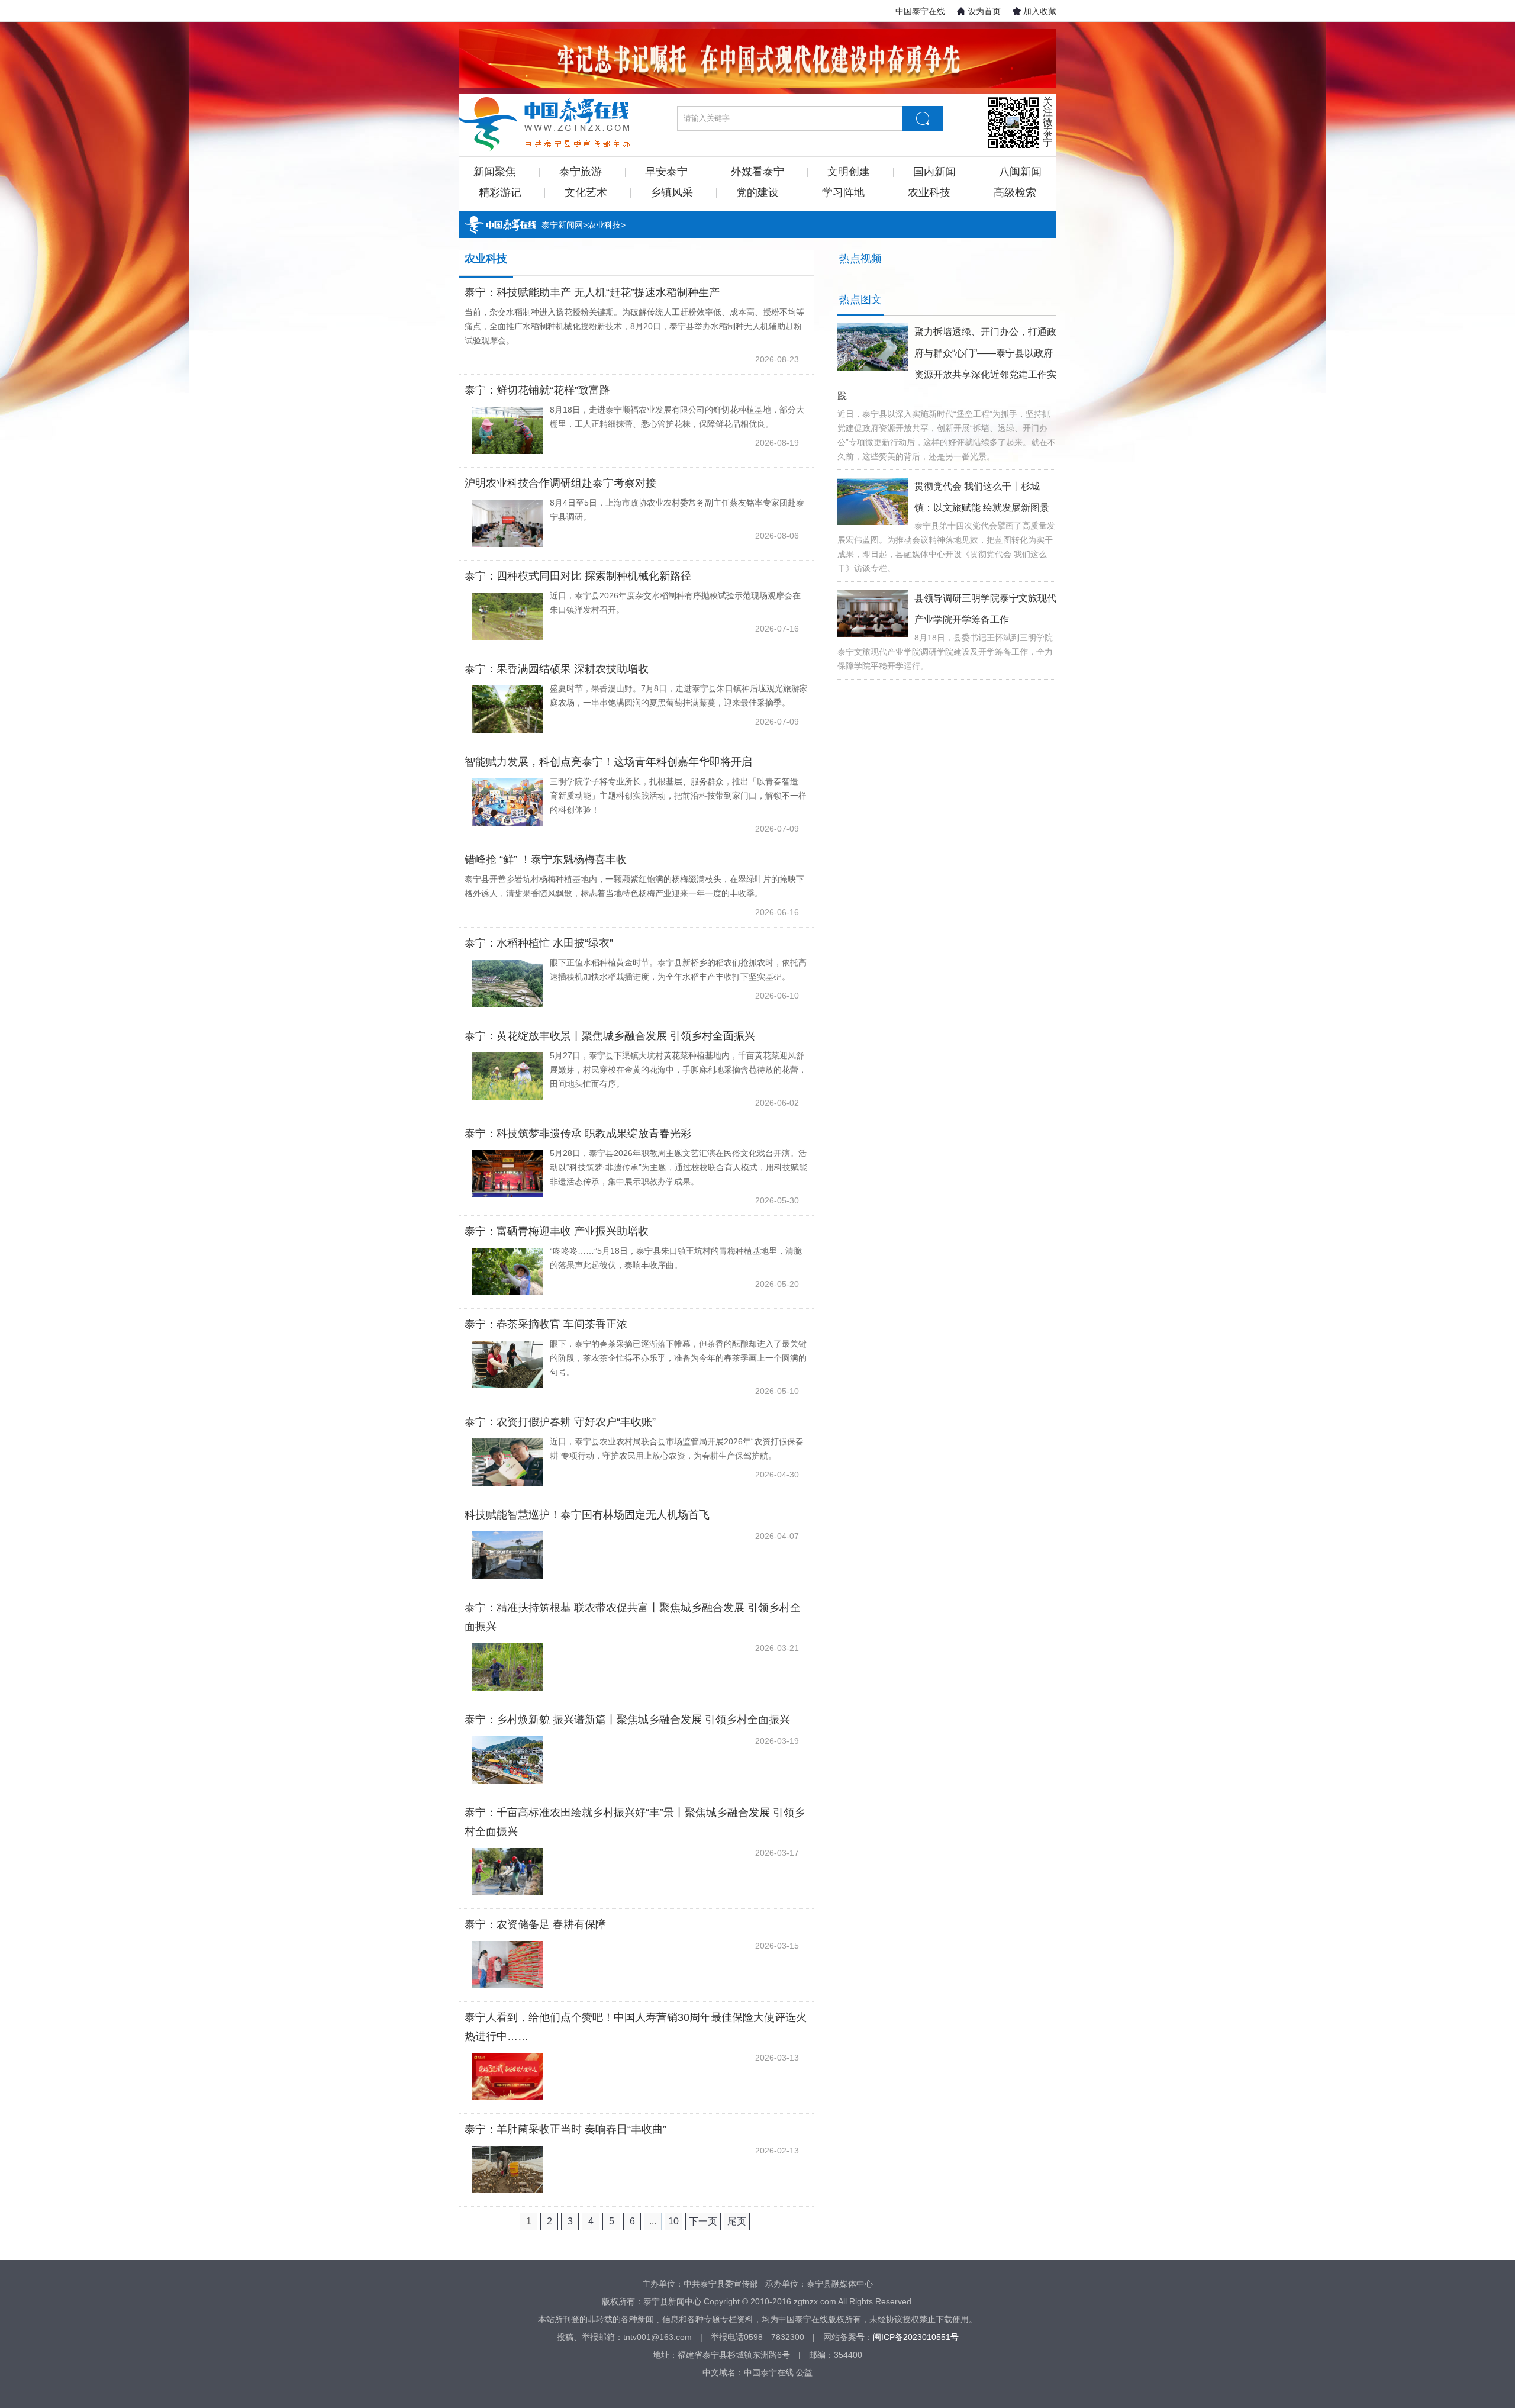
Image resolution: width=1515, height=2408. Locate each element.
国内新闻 (934, 172)
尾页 (737, 2221)
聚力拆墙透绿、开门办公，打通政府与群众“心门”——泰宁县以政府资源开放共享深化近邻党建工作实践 (947, 364)
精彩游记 (500, 192)
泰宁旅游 (581, 172)
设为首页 (984, 11)
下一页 (703, 2221)
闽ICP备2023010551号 (916, 2337)
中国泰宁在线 (920, 11)
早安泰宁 (666, 172)
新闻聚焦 (495, 172)
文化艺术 (586, 192)
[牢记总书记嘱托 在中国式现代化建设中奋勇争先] (757, 59)
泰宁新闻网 (562, 225)
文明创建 (849, 172)
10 (673, 2221)
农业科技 (929, 192)
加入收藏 (1040, 11)
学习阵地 (843, 192)
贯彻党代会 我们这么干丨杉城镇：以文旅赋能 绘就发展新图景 (982, 497)
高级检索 (1015, 192)
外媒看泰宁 (757, 172)
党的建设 (757, 192)
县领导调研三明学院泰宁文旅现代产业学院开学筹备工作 (985, 609)
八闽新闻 (1020, 172)
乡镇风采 (672, 192)
